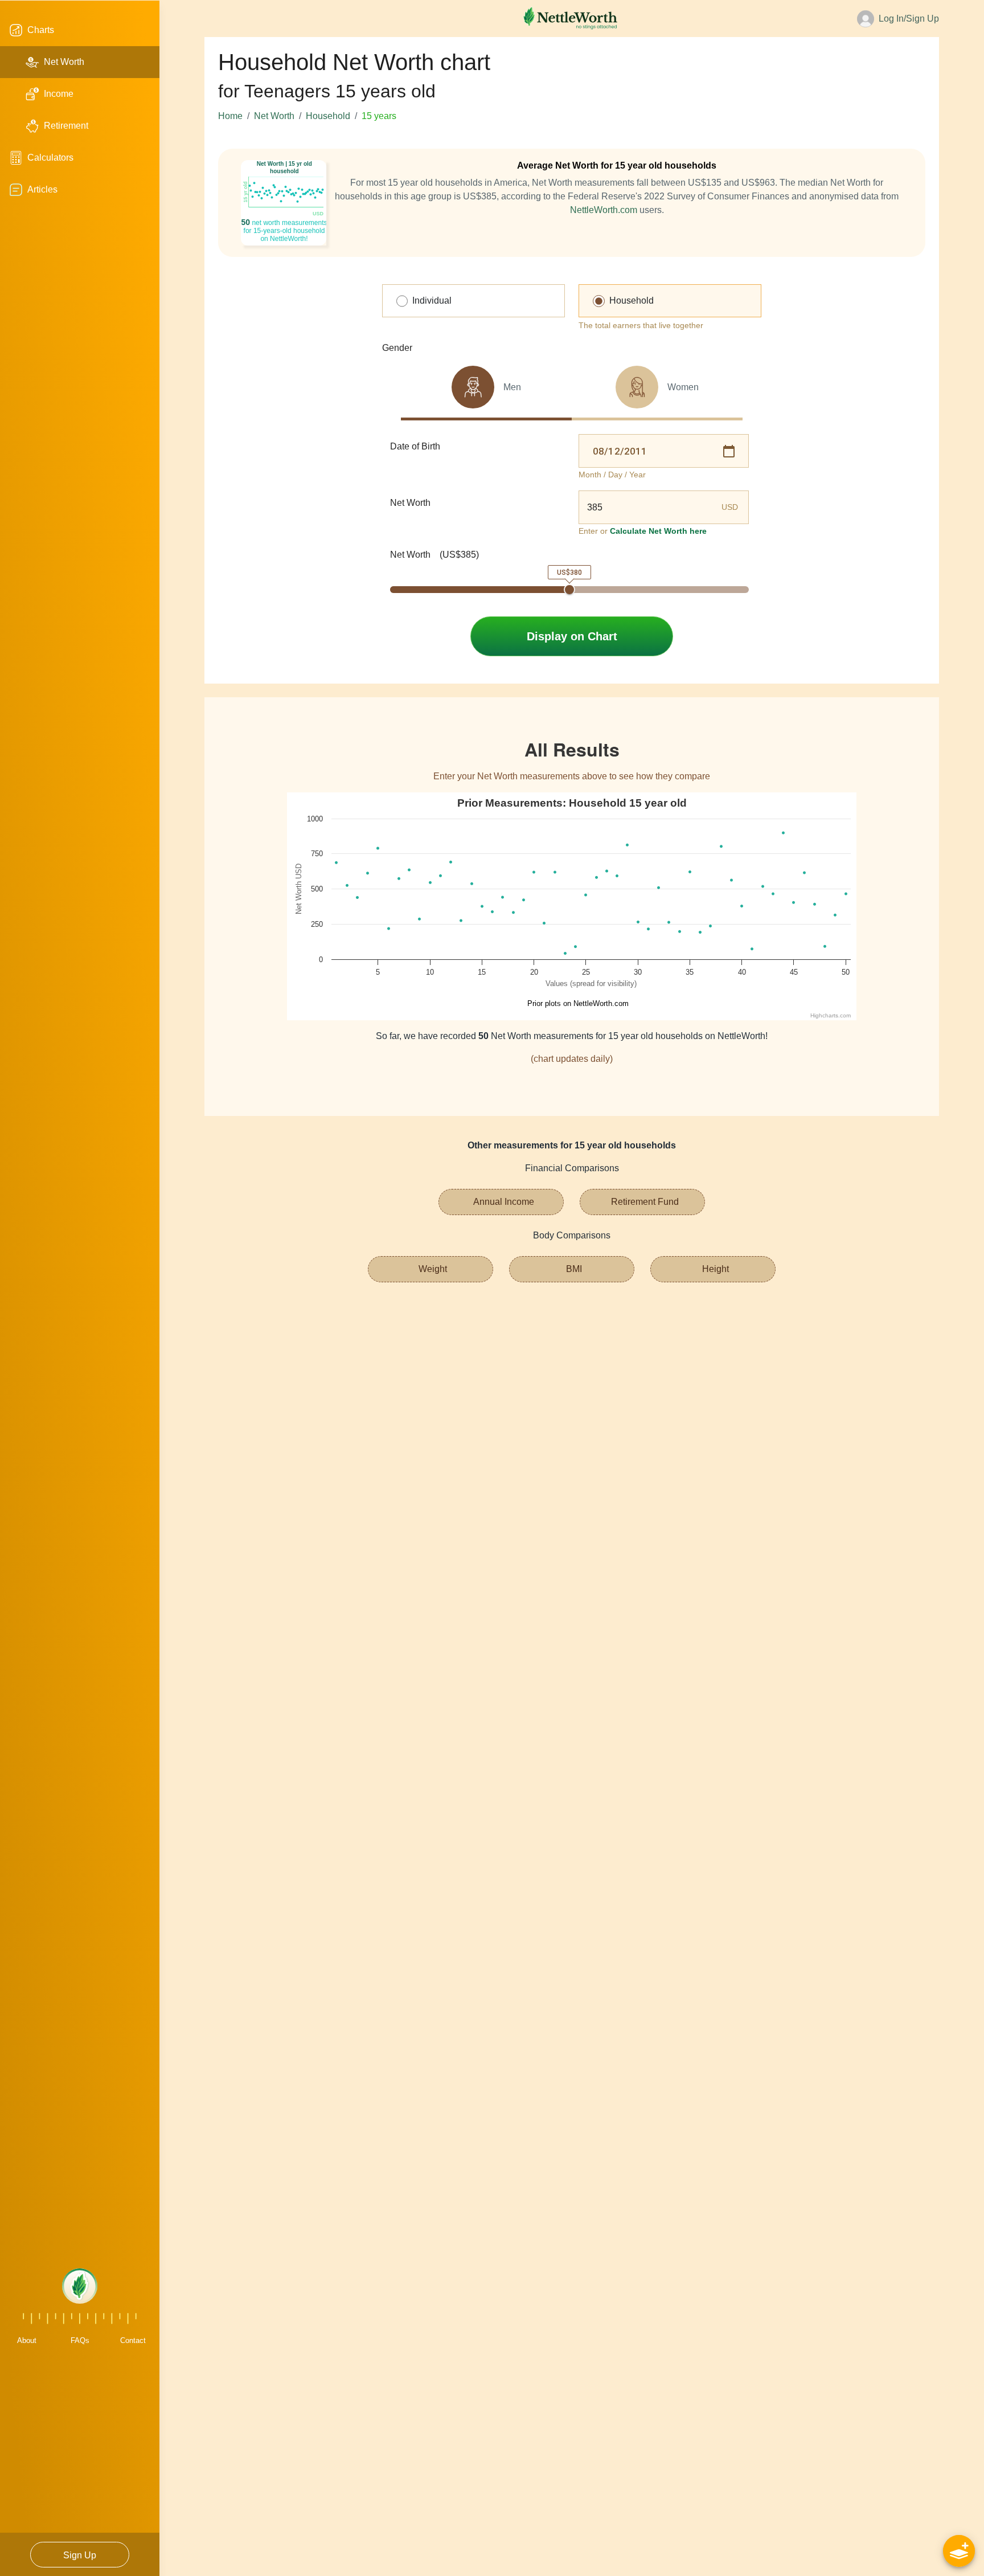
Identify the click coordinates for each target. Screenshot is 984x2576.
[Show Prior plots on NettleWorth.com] (574, 1003)
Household (328, 116)
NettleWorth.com (604, 210)
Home (230, 116)
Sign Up (80, 2555)
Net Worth (274, 116)
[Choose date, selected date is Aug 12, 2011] (729, 451)
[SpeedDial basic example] (959, 2551)
